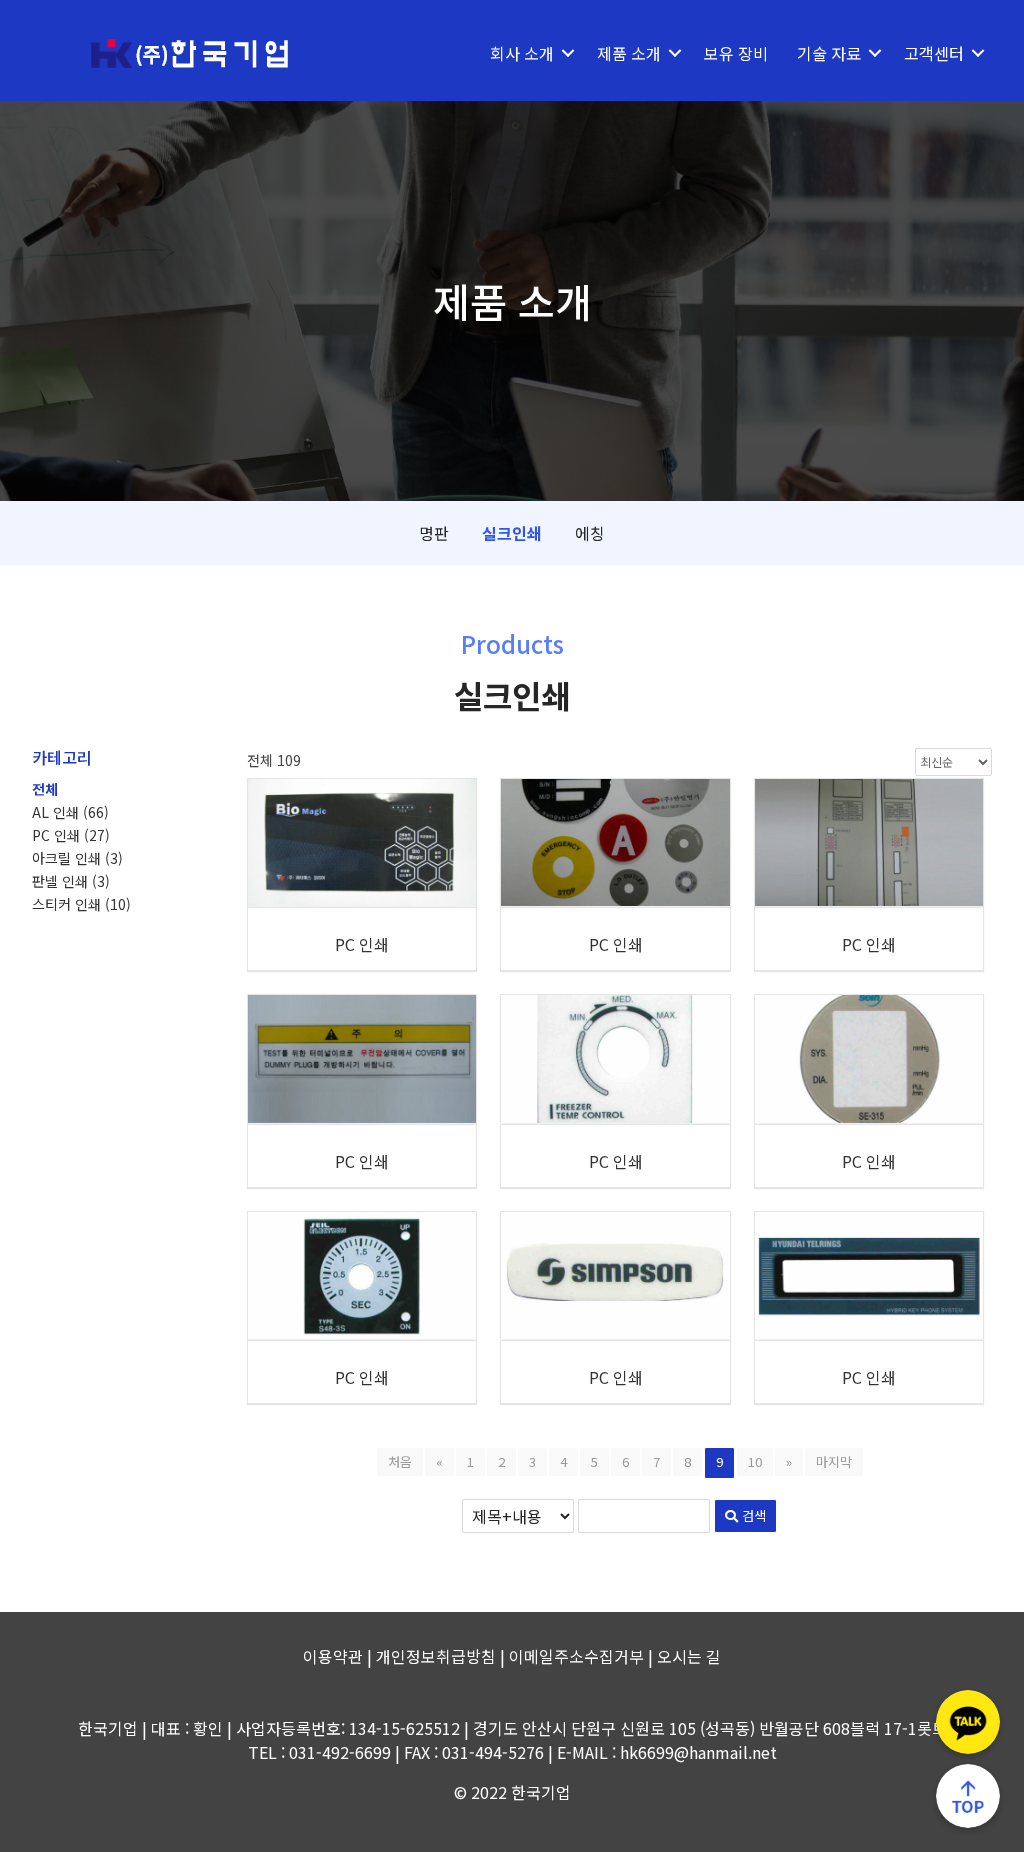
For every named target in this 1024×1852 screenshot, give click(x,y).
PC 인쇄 (71, 835)
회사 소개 (522, 53)
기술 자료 (829, 53)
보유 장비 (736, 53)
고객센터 (934, 53)
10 (755, 1461)
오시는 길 (689, 1656)
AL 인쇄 (70, 812)
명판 (434, 533)
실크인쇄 (512, 533)
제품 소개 (629, 53)
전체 (45, 789)
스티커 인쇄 (81, 904)
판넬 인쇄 (71, 881)
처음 (400, 1461)
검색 (752, 1515)
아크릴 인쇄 (77, 858)
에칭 (590, 533)
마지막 (834, 1461)
